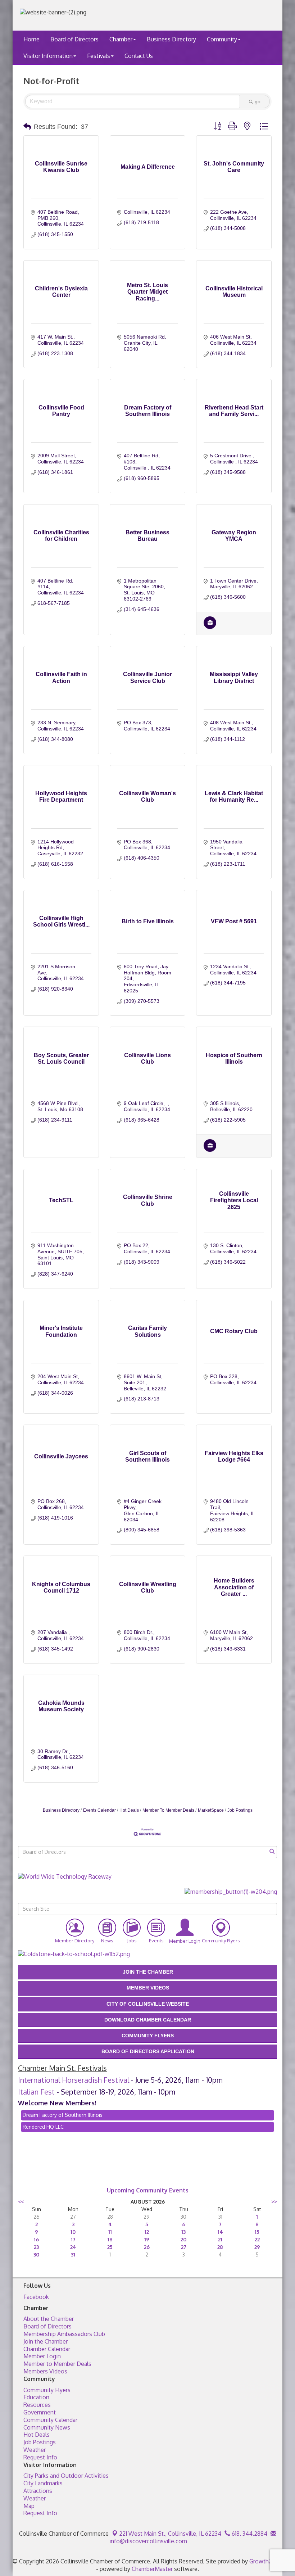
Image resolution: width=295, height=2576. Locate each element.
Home (31, 39)
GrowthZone (266, 2561)
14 (220, 2232)
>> (274, 2202)
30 (36, 2254)
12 (147, 2232)
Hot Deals (129, 1810)
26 (147, 2247)
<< (21, 2202)
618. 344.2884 (249, 2534)
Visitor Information (48, 56)
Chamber (121, 39)
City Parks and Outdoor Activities (66, 2476)
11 (110, 2232)
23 (36, 2247)
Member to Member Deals (57, 2364)
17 (73, 2239)
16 (36, 2239)
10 (73, 2232)
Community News (47, 2427)
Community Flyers (47, 2390)
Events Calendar (99, 1810)
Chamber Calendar (47, 2349)
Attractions (38, 2491)
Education (36, 2397)
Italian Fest (36, 2092)
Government (40, 2412)
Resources (37, 2405)
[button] (27, 127)
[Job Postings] (210, 627)
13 (183, 2232)
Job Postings (240, 1810)
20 (183, 2239)
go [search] (258, 101)
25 (110, 2247)
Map (29, 2506)
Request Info (40, 2457)
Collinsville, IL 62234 (170, 2534)
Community (222, 39)
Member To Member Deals (168, 1810)
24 (73, 2247)
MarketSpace (211, 1810)
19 (147, 2239)
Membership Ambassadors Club (64, 2334)
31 (73, 2254)
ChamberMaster (152, 2569)
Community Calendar (50, 2420)
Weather (35, 2450)
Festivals (99, 56)
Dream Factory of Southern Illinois (63, 2115)
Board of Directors (74, 39)
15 (257, 2232)
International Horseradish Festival (74, 2080)
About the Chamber (49, 2319)
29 (257, 2247)
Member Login (42, 2356)
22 (257, 2239)
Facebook (36, 2297)
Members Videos (45, 2371)
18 (110, 2239)
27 (184, 2247)
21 (220, 2239)
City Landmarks (43, 2483)
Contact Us (139, 56)
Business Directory (171, 39)
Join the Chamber (46, 2341)
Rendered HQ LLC (43, 2127)
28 (220, 2247)
